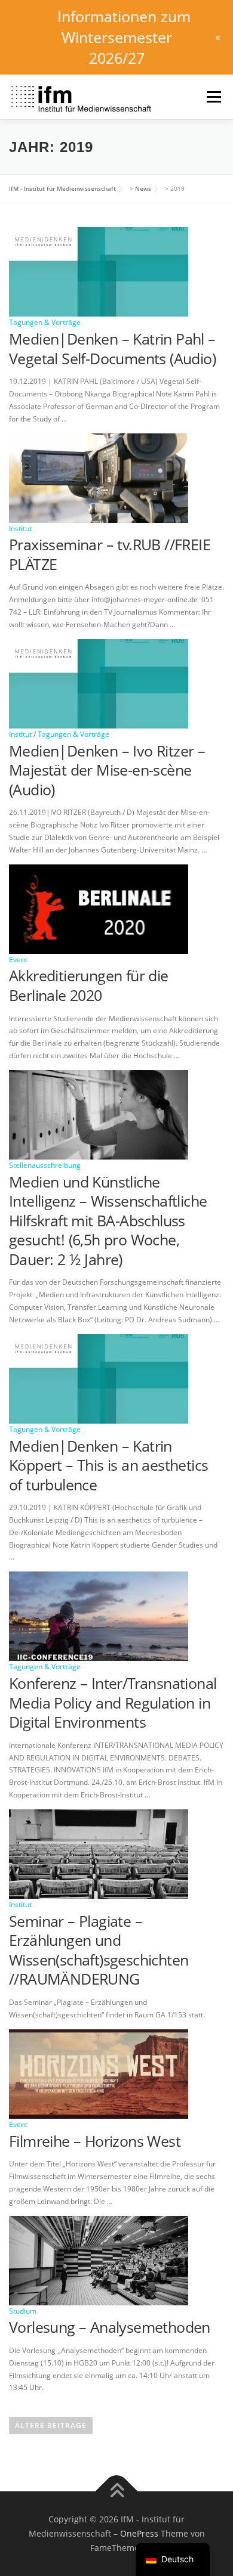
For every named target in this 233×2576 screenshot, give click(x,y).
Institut (20, 528)
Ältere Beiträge (51, 2425)
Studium (23, 2311)
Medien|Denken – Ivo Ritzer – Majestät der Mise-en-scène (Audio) (107, 770)
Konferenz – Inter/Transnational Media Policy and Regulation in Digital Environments (113, 1702)
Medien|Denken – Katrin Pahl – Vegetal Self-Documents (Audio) (112, 348)
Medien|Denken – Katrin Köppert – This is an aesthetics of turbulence (108, 1465)
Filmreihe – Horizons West (95, 2141)
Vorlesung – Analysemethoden (110, 2327)
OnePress (139, 2533)
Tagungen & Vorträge (45, 322)
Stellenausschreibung (45, 1165)
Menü (213, 97)
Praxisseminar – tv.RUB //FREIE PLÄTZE (110, 554)
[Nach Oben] (117, 2492)
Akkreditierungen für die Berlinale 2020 (89, 985)
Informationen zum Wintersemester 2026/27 (124, 37)
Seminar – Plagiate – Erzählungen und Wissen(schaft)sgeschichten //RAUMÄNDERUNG (99, 1950)
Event (18, 960)
